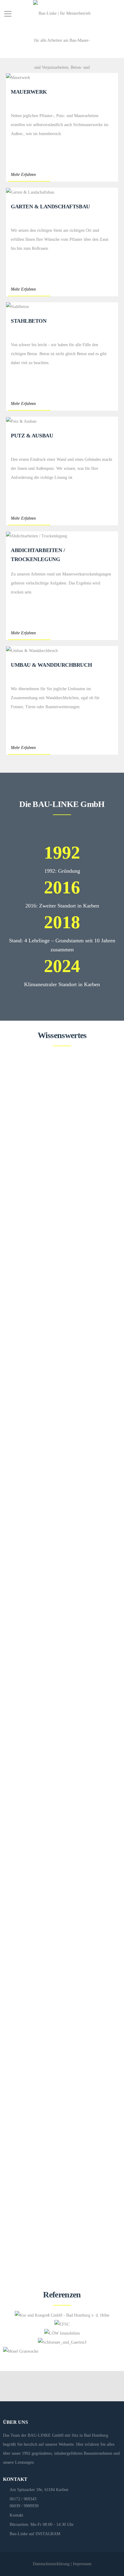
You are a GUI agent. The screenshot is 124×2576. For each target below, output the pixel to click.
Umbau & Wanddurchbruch (51, 665)
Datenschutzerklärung (51, 2564)
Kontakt (16, 2515)
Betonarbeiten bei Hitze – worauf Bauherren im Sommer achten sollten (59, 1583)
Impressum (82, 2564)
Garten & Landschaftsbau (50, 207)
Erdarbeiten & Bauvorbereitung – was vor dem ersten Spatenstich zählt (59, 2179)
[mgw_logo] (21, 2351)
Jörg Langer (49, 1202)
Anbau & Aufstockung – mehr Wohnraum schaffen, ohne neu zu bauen (59, 1185)
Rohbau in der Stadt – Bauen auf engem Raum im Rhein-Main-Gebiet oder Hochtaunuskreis (59, 1980)
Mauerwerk (29, 92)
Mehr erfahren (20, 1254)
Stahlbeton (29, 321)
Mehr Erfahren (23, 175)
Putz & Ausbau (32, 436)
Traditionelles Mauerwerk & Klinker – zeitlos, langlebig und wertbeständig (58, 1384)
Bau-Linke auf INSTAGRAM (35, 2534)
